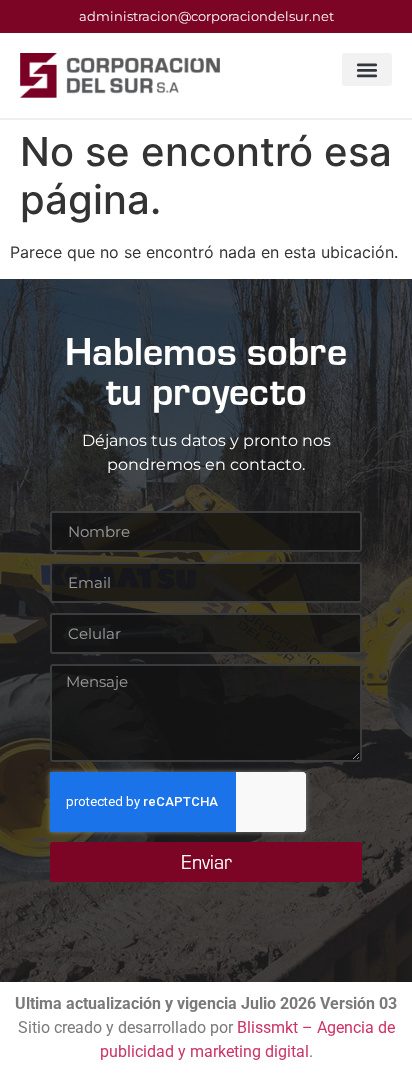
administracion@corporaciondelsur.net (206, 16)
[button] (367, 69)
